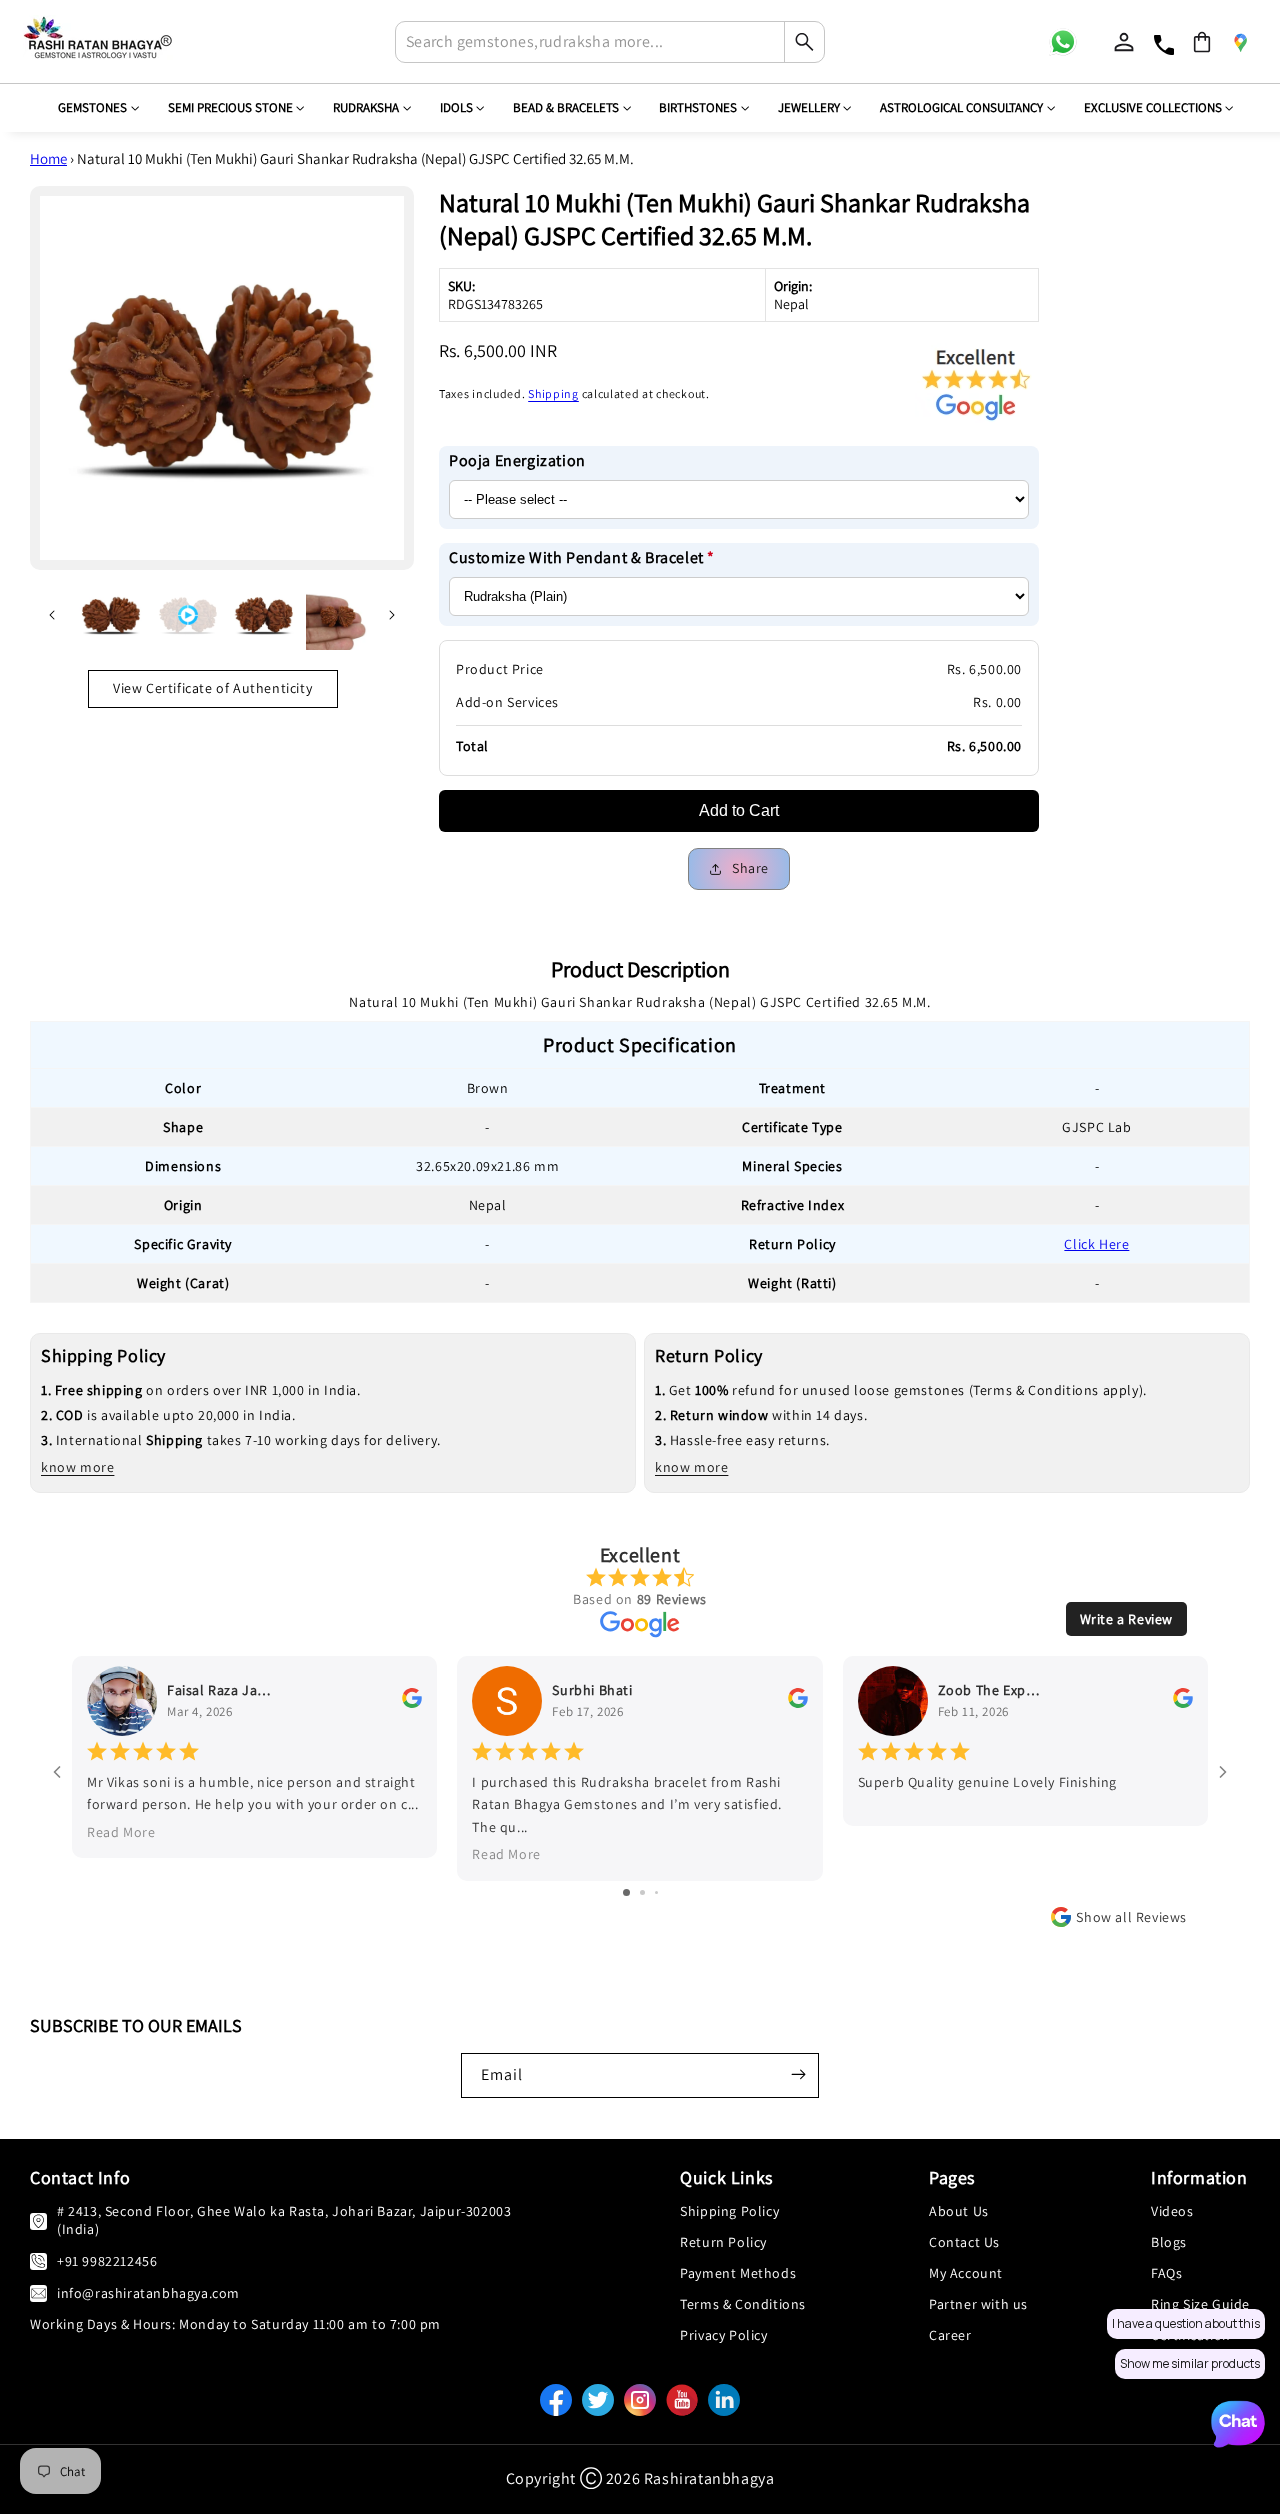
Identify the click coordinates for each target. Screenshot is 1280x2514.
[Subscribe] (798, 2074)
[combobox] (610, 42)
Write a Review (1126, 1619)
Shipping (553, 393)
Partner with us (978, 2304)
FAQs (1166, 2273)
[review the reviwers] (412, 1703)
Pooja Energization (517, 460)
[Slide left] (52, 615)
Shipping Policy (729, 2211)
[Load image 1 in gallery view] (111, 615)
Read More (121, 1832)
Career (950, 2335)
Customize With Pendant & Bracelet (582, 557)
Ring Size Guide (1200, 2304)
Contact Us (964, 2242)
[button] (1202, 42)
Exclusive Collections (1153, 107)
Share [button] (750, 868)
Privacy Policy (723, 2335)
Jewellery (809, 107)
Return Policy (723, 2242)
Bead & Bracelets (566, 107)
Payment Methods (738, 2273)
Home (48, 158)
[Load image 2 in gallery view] (265, 615)
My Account (966, 2273)
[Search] (804, 42)
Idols (456, 107)
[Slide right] (392, 615)
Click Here (1096, 1244)
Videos (1172, 2211)
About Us (959, 2211)
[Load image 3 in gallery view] (338, 615)
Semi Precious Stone (230, 107)
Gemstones (92, 107)
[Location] (1240, 42)
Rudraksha (366, 107)
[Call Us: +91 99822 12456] (38, 2260)
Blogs (1169, 2242)
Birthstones (698, 107)
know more (77, 1467)
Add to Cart (739, 810)
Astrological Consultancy (961, 107)
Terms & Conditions (743, 2304)
